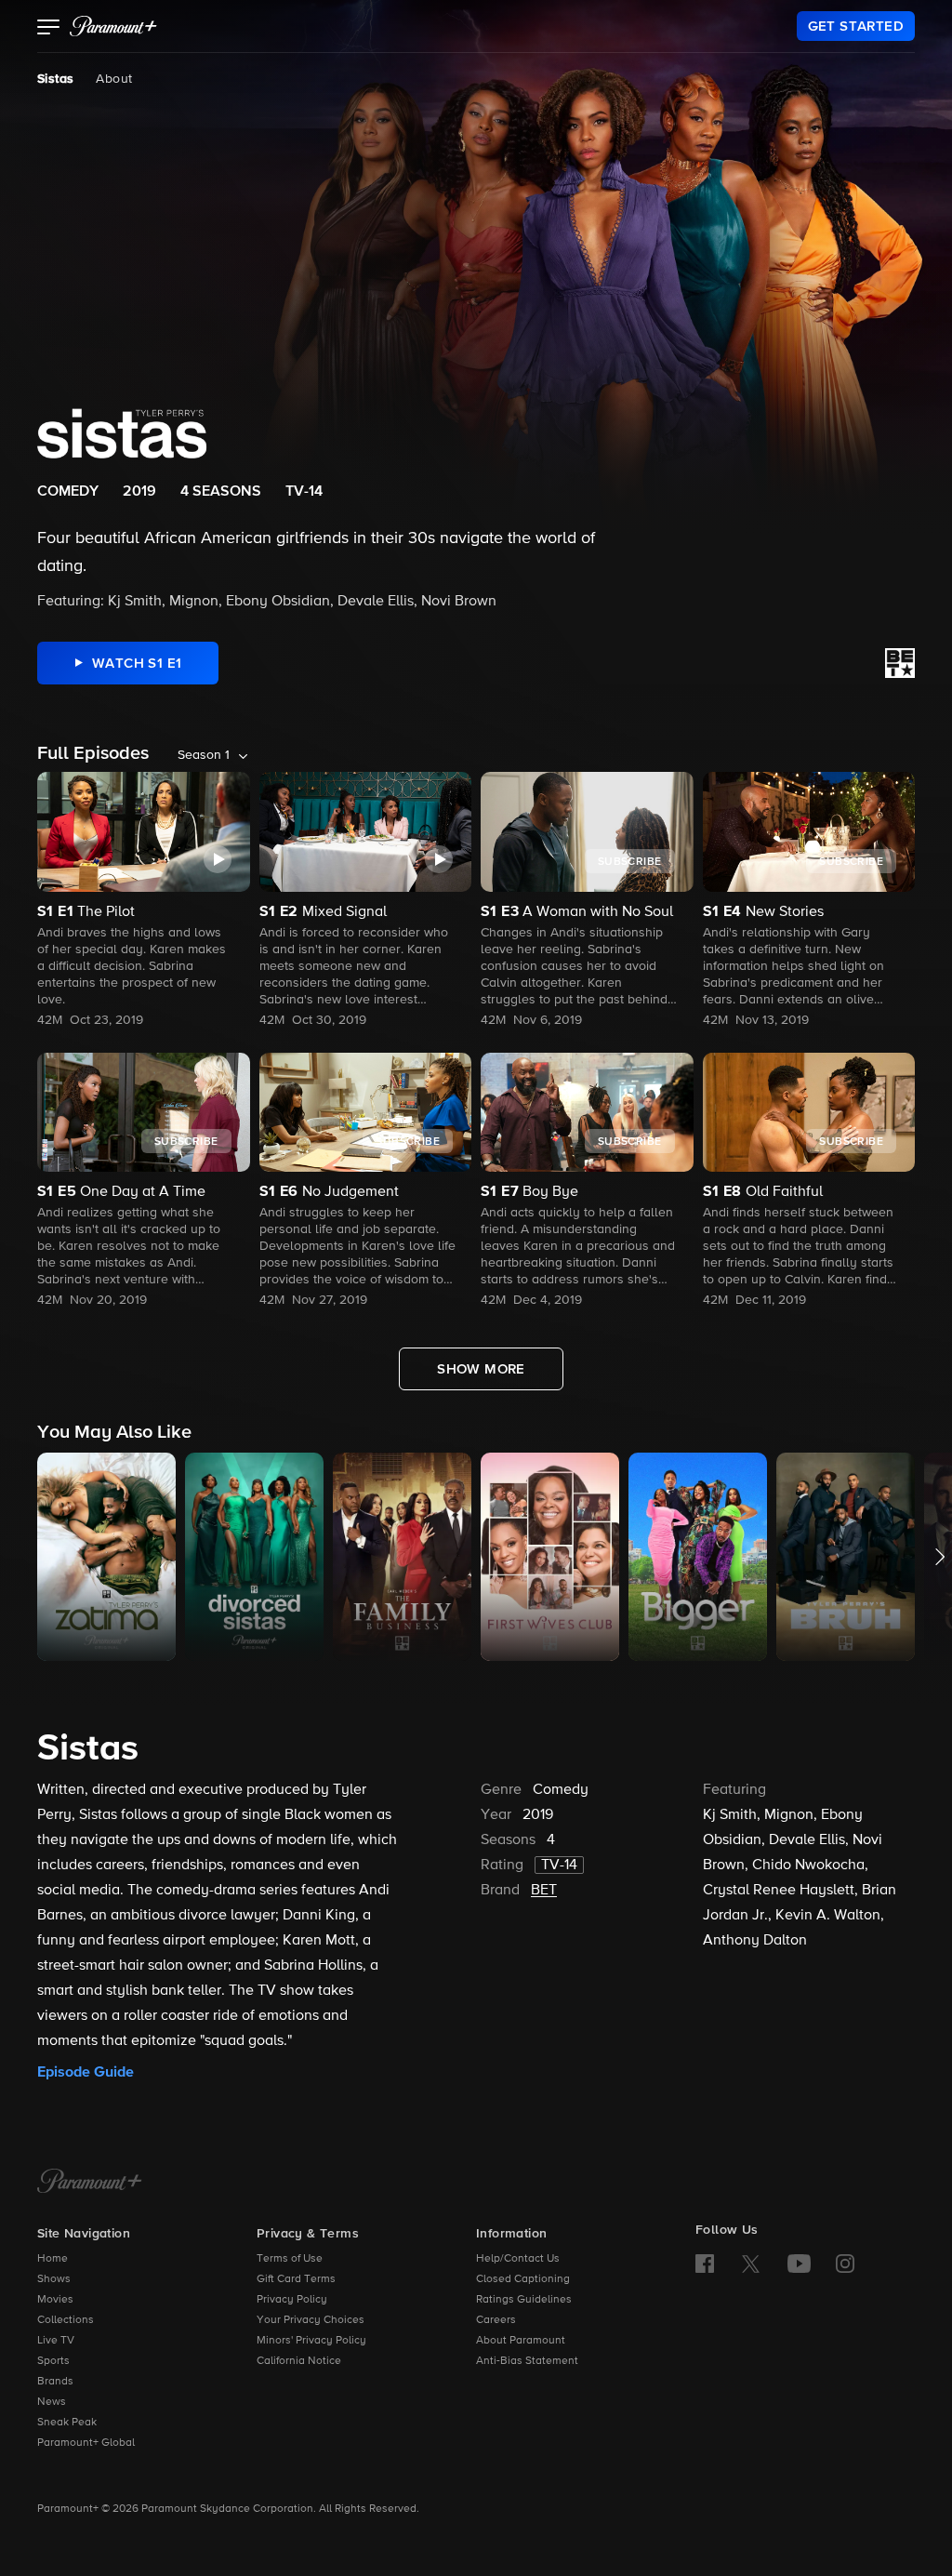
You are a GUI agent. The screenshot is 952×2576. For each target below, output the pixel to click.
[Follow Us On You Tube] (799, 2264)
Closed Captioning (523, 2279)
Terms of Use (290, 2259)
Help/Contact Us (518, 2259)
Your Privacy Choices (311, 2320)
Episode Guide (86, 2072)
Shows (54, 2279)
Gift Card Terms (296, 2279)
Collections (66, 2320)
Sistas (55, 79)
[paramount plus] (113, 26)
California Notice (299, 2361)
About (114, 79)
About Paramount (521, 2341)
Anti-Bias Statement (527, 2361)
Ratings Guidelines (524, 2300)
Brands (55, 2382)
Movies (55, 2300)
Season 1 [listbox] (204, 755)
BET (544, 1891)
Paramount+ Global (86, 2443)
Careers (496, 2320)
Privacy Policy (292, 2300)
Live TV (56, 2341)
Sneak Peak (67, 2423)
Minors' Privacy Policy (311, 2341)
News (52, 2402)
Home (53, 2259)
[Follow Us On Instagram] (845, 2264)
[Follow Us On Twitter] (751, 2263)
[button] (49, 29)
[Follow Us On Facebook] (705, 2264)
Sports (53, 2361)
